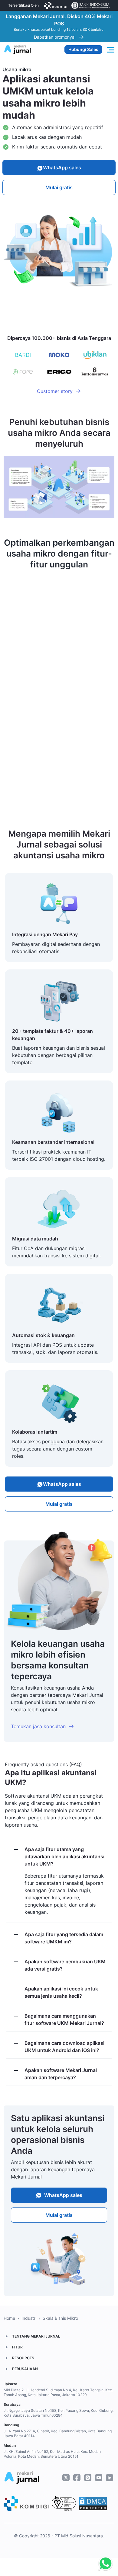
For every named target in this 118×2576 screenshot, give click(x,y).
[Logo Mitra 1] (56, 5)
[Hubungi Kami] (104, 2564)
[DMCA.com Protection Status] (93, 2504)
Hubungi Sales (83, 49)
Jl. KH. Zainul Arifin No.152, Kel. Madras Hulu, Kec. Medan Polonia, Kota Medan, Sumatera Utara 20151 (52, 2454)
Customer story (55, 391)
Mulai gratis (59, 187)
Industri (29, 2318)
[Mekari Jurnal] (17, 49)
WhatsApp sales (62, 168)
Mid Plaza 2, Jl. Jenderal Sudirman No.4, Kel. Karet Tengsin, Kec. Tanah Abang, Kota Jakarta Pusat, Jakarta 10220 (58, 2392)
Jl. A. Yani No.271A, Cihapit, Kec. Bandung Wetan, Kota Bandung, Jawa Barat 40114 (58, 2433)
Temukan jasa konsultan (38, 1726)
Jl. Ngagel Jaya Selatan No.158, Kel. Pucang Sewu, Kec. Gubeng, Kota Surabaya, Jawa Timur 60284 (59, 2413)
